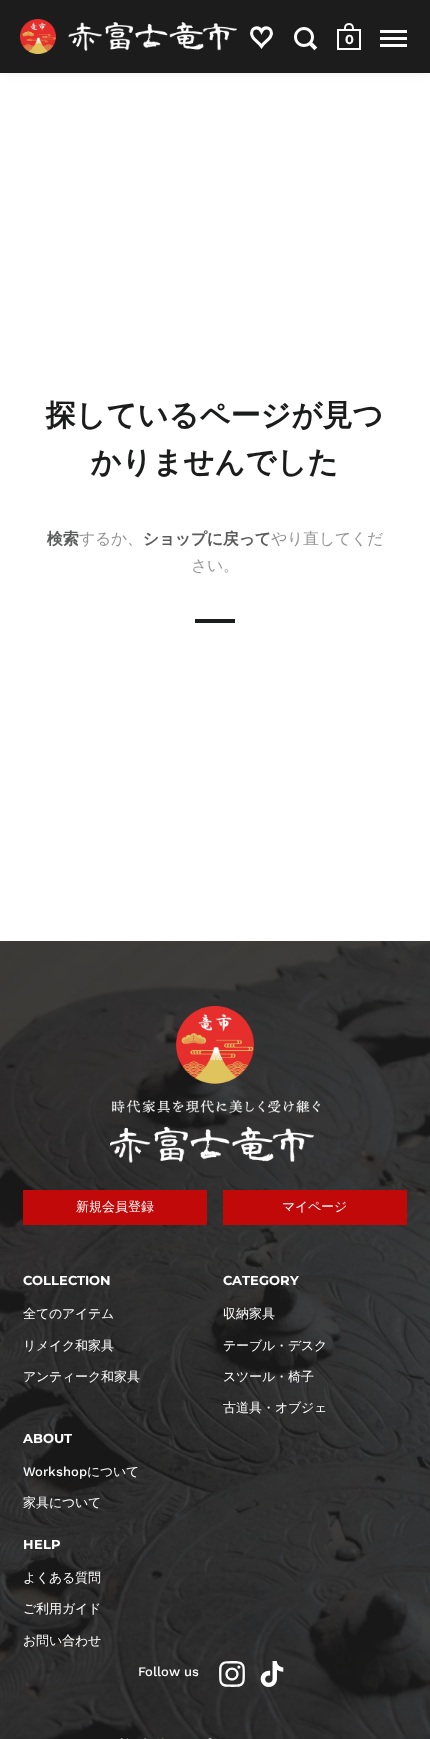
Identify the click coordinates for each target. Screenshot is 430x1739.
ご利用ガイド (62, 1608)
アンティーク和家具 (81, 1376)
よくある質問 (62, 1577)
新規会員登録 (115, 1206)
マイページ (314, 1206)
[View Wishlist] (261, 41)
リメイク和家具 (68, 1345)
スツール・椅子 (268, 1376)
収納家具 (249, 1313)
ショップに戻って (207, 538)
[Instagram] (232, 1674)
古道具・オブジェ (275, 1407)
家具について (62, 1502)
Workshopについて (81, 1471)
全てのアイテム (68, 1313)
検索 (63, 538)
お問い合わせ (62, 1640)
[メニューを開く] (393, 38)
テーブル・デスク (275, 1345)
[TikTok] (272, 1674)
